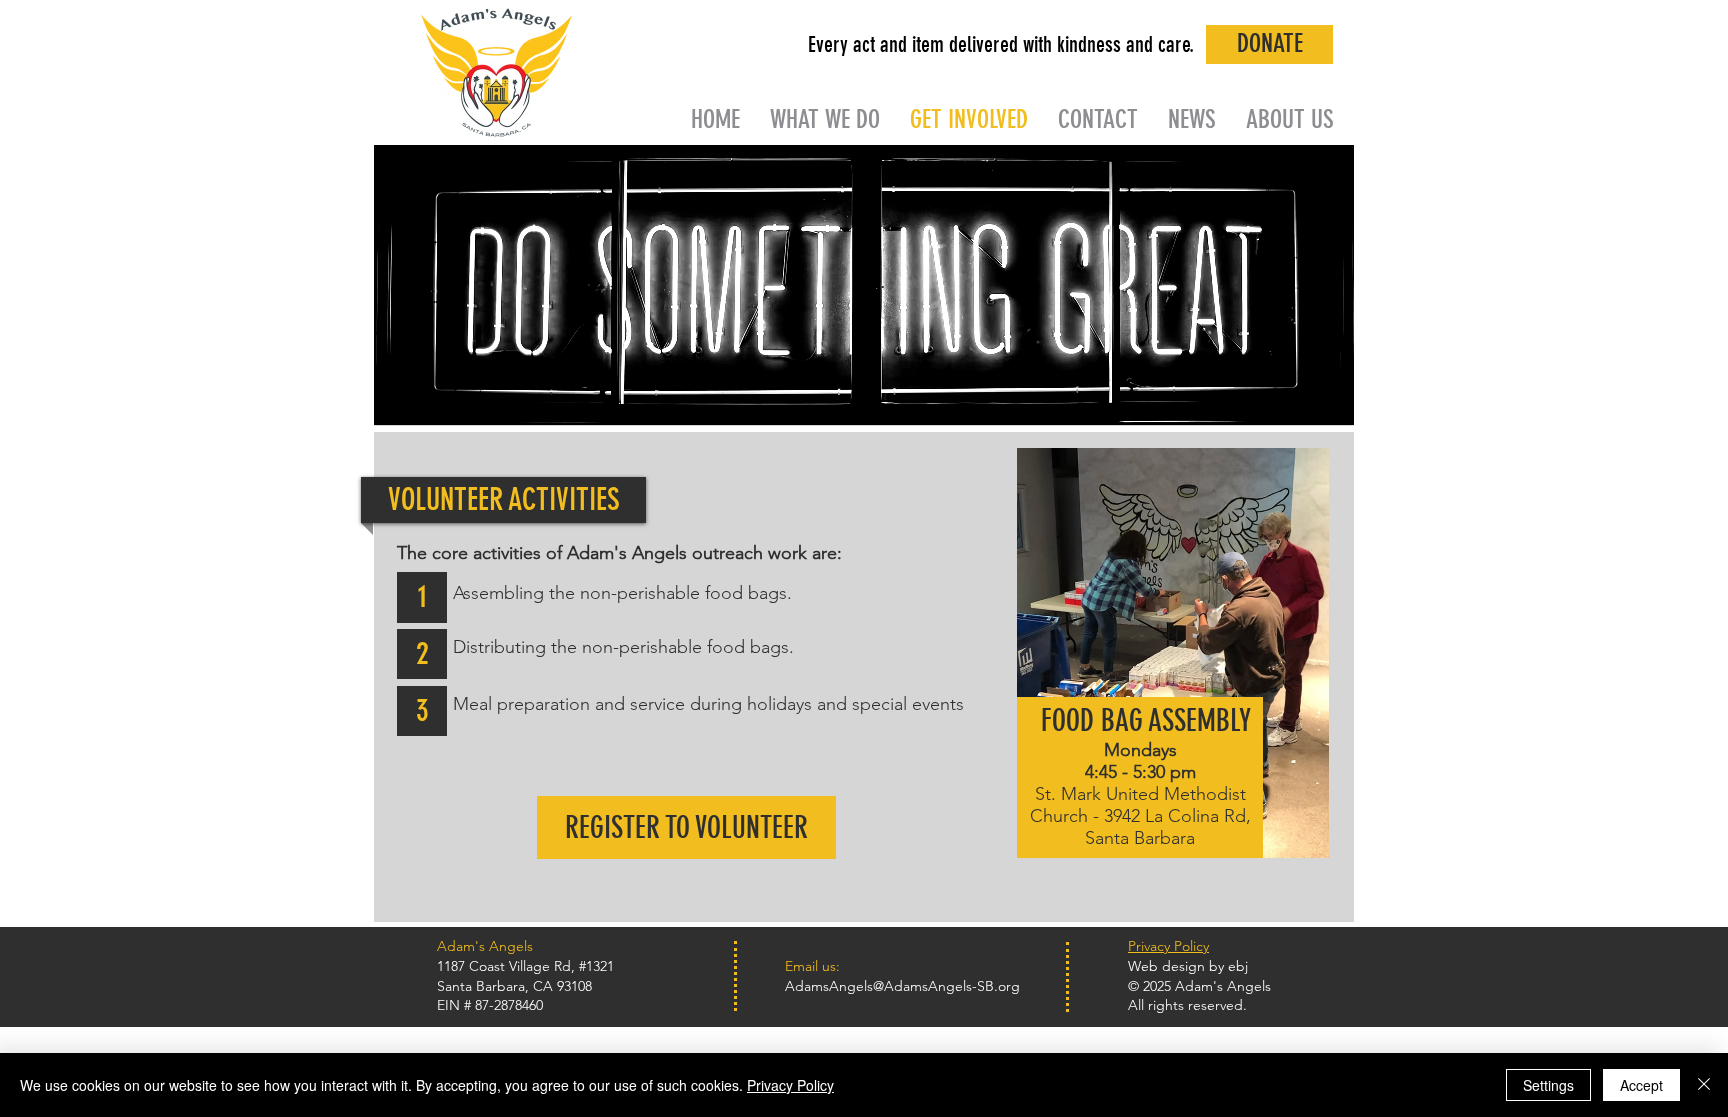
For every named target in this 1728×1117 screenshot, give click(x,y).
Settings (1548, 1085)
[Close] (1704, 1085)
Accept (1641, 1085)
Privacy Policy (790, 1085)
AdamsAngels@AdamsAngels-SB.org (902, 986)
